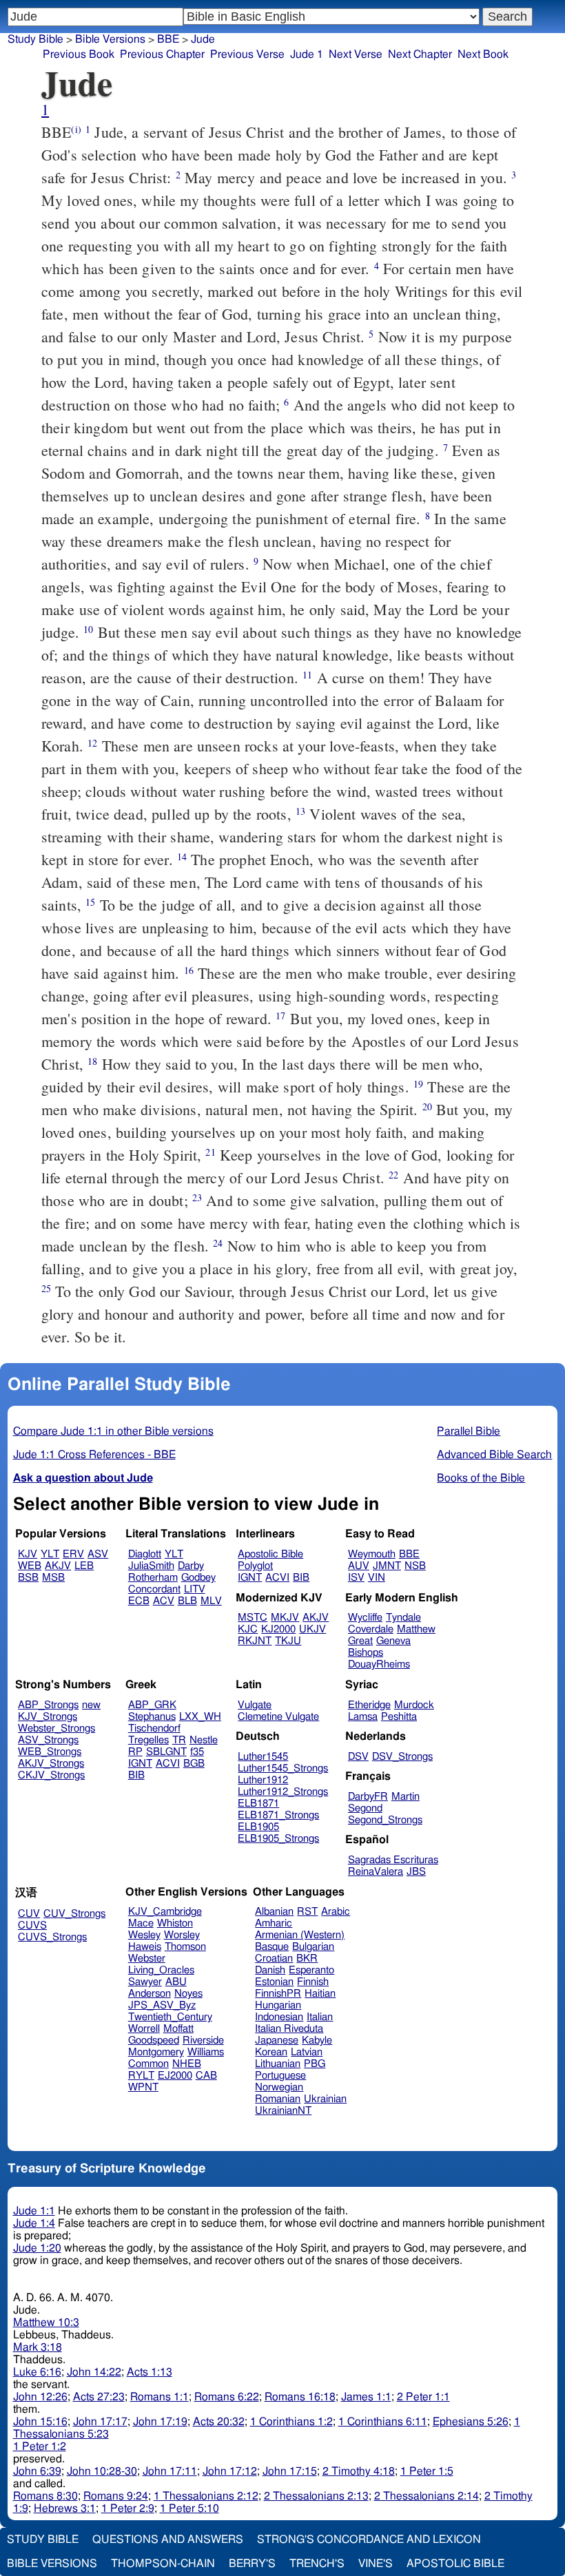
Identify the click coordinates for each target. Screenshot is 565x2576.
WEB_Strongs (50, 1752)
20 (427, 1107)
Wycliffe (365, 1618)
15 (90, 902)
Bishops (366, 1653)
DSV (358, 1757)
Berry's (252, 2564)
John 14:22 (94, 2372)
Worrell (144, 2029)
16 (189, 970)
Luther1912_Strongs (283, 1792)
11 (307, 675)
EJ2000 (175, 2076)
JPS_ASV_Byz (162, 2005)
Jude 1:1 (34, 2211)
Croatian (274, 1959)
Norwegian (279, 2087)
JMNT (387, 1566)
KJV (28, 1554)
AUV (359, 1566)
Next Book (483, 54)
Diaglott (145, 1554)
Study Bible (35, 39)
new (91, 1705)
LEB (84, 1566)
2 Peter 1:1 (423, 2397)
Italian (320, 2017)
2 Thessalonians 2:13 (316, 2496)
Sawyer (145, 1982)
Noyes (188, 1994)
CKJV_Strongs (51, 1775)
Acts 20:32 (219, 2422)
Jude (203, 39)
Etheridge (369, 1705)
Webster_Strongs (56, 1728)
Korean (271, 2052)
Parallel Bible (469, 1431)
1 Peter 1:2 (40, 2447)
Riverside (203, 2040)
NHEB (187, 2064)
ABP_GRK (152, 1705)
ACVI (277, 1578)
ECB (139, 1601)
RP (135, 1752)
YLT (50, 1554)
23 (197, 1197)
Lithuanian (278, 2064)
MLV (211, 1601)
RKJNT (255, 1641)
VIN (377, 1578)
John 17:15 (290, 2471)
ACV (164, 1601)
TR (179, 1740)
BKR (307, 1959)
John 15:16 (40, 2422)
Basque (272, 1947)
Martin (405, 1797)
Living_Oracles (161, 1970)
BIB (301, 1578)
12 (92, 743)
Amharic (274, 1923)
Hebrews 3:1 (65, 2509)
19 (418, 1084)
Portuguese (280, 2076)
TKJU (288, 1641)
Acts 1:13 (150, 2372)
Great (360, 1641)
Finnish (313, 1982)
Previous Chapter (162, 54)
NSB (415, 1566)
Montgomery (156, 2052)
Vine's (376, 2564)
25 (46, 1288)
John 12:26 (40, 2397)
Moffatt (178, 2029)
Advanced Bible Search (494, 1455)
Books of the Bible (481, 1478)
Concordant (154, 1589)
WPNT (143, 2087)
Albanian (274, 1912)
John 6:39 (37, 2471)
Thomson (185, 1947)
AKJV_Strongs (51, 1764)
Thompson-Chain (163, 2564)
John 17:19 (160, 2422)
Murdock (414, 1705)
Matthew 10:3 (46, 2323)
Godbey (198, 1578)
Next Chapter (420, 54)
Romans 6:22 (227, 2397)
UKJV (312, 1629)
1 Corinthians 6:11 (383, 2422)
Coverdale (371, 1629)
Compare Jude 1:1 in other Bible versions (113, 1431)
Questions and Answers (168, 2539)
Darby (191, 1566)
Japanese (277, 2040)
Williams (206, 2052)
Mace (141, 1923)
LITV (195, 1589)
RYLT (141, 2076)
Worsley (182, 1935)
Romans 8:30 (45, 2496)
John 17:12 (230, 2471)
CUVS (32, 1925)
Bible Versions (110, 39)
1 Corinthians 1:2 (291, 2422)
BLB (187, 1601)
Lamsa (363, 1717)
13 (300, 811)
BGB (194, 1764)
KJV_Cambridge (165, 1912)
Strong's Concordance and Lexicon (369, 2539)
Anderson (150, 1994)
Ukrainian (325, 2099)
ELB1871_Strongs (278, 1815)
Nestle (204, 1740)
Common (148, 2064)
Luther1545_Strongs (283, 1768)
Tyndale (403, 1618)
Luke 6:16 (37, 2372)
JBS (416, 1872)
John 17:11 (170, 2471)
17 (280, 1016)
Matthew (416, 1629)
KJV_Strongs (48, 1717)
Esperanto (311, 1970)
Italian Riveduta (289, 2029)
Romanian (278, 2099)
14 (182, 856)
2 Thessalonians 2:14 (427, 2496)
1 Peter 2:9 (128, 2509)
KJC (248, 1629)
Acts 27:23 (99, 2397)
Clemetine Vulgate (278, 1717)
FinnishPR (278, 1994)
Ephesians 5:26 (471, 2422)
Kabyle (317, 2040)
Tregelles (148, 1740)
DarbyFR (368, 1797)
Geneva (393, 1641)
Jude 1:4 (34, 2223)
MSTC (253, 1618)
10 (88, 629)
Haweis (145, 1947)
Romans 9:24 (116, 2496)
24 (218, 1243)
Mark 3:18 (38, 2347)
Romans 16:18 (300, 2397)
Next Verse (356, 54)
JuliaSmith (151, 1566)
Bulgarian (313, 1947)
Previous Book (79, 54)
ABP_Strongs (48, 1705)
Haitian (320, 1994)
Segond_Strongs (385, 1820)
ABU (176, 1982)
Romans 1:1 (160, 2397)
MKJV (285, 1618)
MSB (53, 1578)
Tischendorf (154, 1728)
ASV (98, 1554)
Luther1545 (263, 1757)
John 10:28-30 (102, 2471)
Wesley (144, 1935)
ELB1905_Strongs (278, 1839)
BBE (409, 1554)
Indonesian (279, 2017)
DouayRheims (379, 1664)
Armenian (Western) (300, 1935)
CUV (29, 1914)
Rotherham (153, 1578)
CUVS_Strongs (52, 1937)
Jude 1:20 (37, 2248)
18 (92, 1061)
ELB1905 (258, 1827)
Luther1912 (263, 1780)
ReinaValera (376, 1872)
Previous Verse (247, 54)
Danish (270, 1970)
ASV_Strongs (48, 1740)
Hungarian (278, 2005)
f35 (197, 1752)
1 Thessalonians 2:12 (206, 2496)
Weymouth (372, 1554)
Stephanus (152, 1717)
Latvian (307, 2052)
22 (393, 1175)
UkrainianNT (283, 2111)
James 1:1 (366, 2397)
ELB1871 (258, 1804)
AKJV (58, 1566)
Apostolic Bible (455, 2564)
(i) (76, 129)
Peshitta (399, 1717)
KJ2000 (278, 1629)
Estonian (274, 1982)
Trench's (317, 2564)
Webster (147, 1959)
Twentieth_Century (170, 2017)
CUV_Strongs (74, 1914)
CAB (206, 2076)
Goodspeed (154, 2040)
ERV (73, 1554)
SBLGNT (166, 1752)
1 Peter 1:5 (427, 2471)
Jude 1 (307, 54)
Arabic (336, 1912)
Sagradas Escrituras (393, 1860)
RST (307, 1912)
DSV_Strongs (402, 1757)
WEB (30, 1566)
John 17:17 (100, 2422)
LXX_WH (200, 1717)
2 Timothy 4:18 (359, 2471)
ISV (356, 1578)
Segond (365, 1808)
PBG (315, 2064)
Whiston (175, 1923)
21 (210, 1152)
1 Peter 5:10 (189, 2509)
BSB (28, 1578)
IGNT (250, 1578)
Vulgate (255, 1705)
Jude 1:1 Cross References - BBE (94, 1455)
